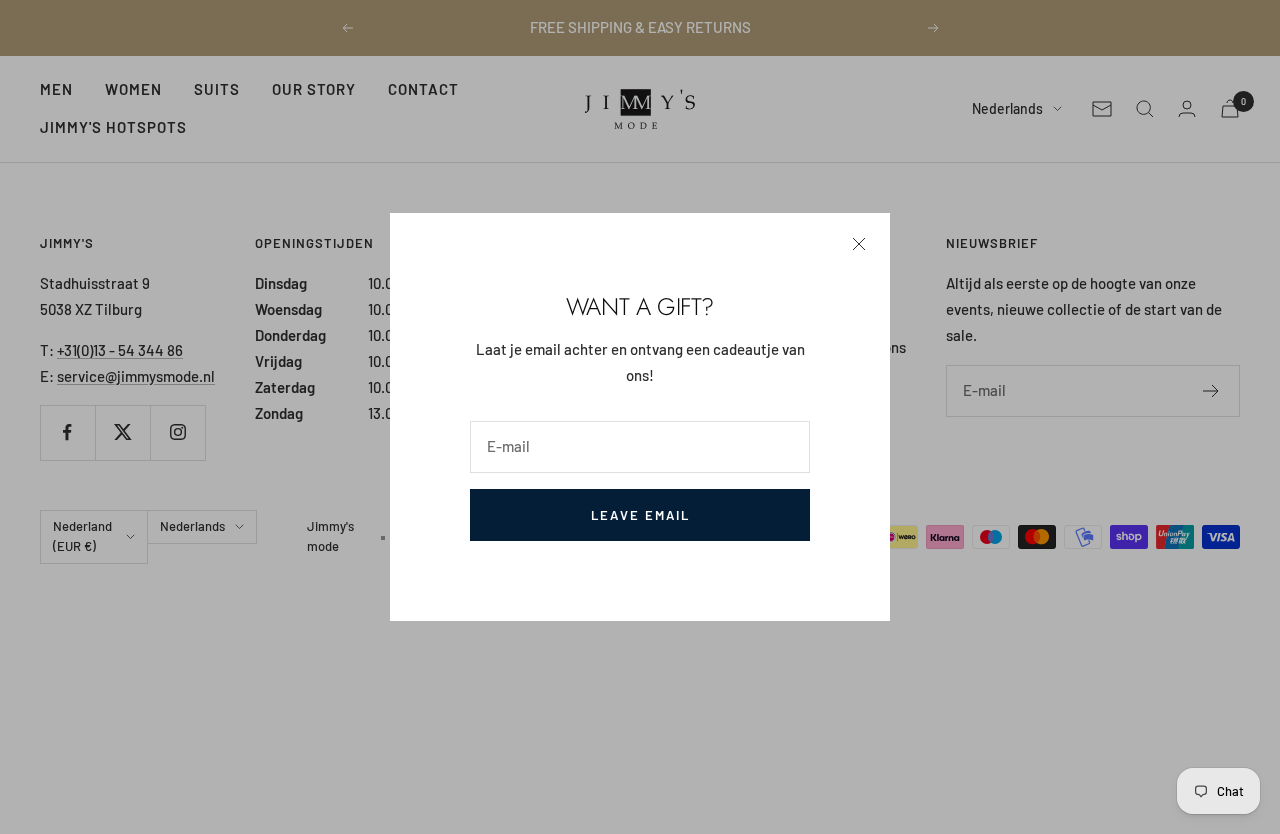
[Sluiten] (859, 244)
